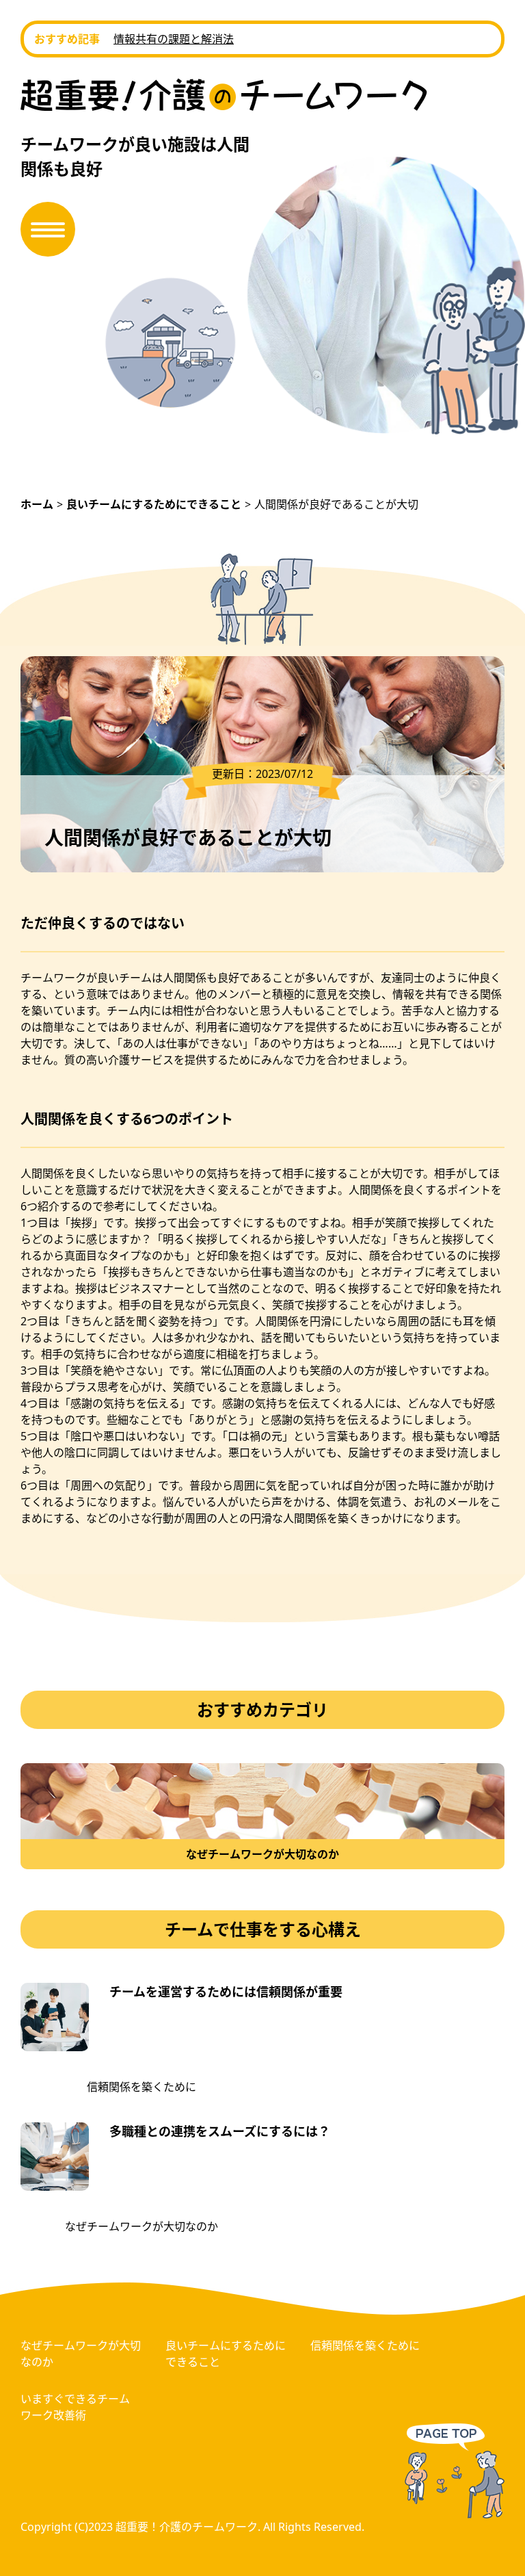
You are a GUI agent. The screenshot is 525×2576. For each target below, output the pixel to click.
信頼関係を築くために (142, 2087)
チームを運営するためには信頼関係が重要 (226, 1992)
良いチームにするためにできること (226, 2354)
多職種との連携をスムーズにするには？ (220, 2131)
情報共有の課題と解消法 (174, 39)
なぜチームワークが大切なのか (142, 2226)
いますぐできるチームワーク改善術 (75, 2407)
